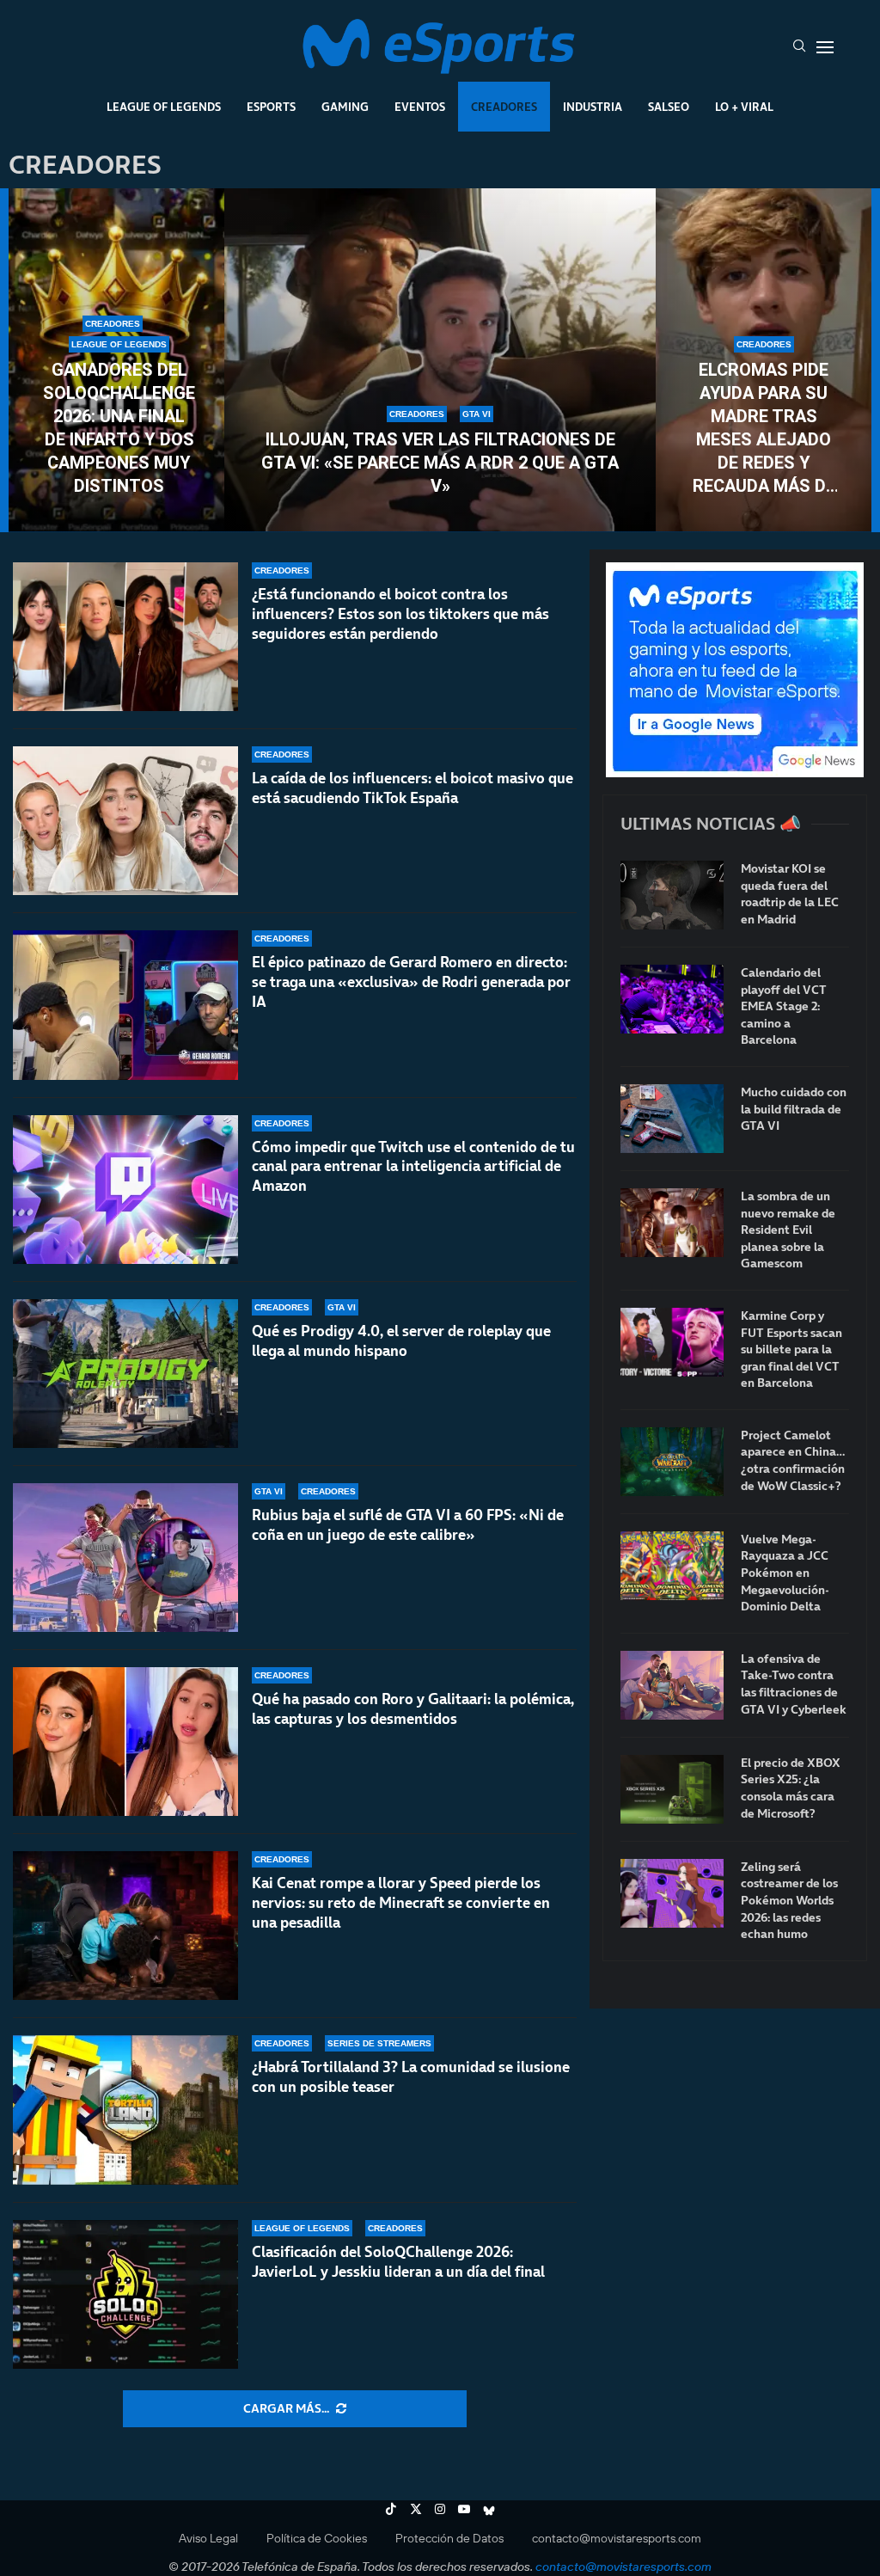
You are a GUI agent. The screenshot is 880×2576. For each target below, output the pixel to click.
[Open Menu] (825, 47)
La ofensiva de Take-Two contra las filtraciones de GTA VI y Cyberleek (794, 1684)
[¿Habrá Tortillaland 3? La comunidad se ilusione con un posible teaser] (125, 2110)
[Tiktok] (391, 2509)
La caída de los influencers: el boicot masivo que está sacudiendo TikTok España (412, 788)
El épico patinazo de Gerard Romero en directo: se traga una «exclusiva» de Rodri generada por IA (411, 982)
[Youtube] (464, 2509)
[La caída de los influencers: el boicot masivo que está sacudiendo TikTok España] (125, 821)
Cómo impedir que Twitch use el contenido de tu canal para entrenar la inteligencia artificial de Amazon (413, 1167)
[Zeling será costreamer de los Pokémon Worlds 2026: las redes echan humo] (672, 1893)
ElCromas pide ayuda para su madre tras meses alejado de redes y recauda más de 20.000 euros (764, 429)
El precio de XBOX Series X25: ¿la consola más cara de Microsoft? (791, 1788)
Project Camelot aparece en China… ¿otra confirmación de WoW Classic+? (793, 1461)
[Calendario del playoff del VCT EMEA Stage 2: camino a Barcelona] (672, 999)
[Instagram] (440, 2509)
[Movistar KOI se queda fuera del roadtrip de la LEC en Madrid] (672, 895)
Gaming (345, 107)
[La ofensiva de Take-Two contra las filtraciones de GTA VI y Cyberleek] (672, 1685)
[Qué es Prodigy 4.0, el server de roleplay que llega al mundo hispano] (125, 1374)
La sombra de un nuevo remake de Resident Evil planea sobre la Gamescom (788, 1230)
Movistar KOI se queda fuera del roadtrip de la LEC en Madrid (790, 894)
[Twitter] (416, 2509)
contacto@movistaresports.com (617, 2538)
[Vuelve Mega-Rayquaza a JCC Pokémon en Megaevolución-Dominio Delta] (672, 1566)
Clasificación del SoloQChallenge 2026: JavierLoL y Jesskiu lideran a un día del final (398, 2262)
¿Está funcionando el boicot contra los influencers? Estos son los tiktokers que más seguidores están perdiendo (400, 614)
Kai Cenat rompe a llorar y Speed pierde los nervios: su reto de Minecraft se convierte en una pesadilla (401, 1903)
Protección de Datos (449, 2538)
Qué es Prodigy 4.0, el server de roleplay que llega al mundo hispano (401, 1341)
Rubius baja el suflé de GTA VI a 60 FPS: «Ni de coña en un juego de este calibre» (408, 1525)
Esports (271, 107)
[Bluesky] (489, 2509)
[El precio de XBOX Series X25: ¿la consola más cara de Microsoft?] (672, 1789)
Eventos (420, 107)
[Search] (799, 47)
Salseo (669, 107)
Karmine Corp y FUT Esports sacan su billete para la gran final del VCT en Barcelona (791, 1349)
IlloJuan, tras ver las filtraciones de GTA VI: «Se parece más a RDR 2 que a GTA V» (440, 463)
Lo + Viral (744, 107)
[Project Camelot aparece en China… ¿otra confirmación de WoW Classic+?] (672, 1462)
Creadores (504, 107)
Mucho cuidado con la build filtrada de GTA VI (794, 1109)
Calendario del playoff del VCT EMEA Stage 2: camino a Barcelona (784, 1006)
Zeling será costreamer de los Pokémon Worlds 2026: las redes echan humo (789, 1901)
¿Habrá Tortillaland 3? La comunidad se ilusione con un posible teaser (411, 2077)
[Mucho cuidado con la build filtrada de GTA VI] (672, 1119)
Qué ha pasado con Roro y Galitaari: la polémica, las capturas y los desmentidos (413, 1709)
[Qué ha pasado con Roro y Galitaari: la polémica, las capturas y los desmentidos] (125, 1742)
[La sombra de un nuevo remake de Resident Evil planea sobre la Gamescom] (672, 1223)
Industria (593, 107)
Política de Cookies (317, 2538)
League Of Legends (164, 107)
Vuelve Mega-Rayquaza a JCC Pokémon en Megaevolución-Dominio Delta (785, 1573)
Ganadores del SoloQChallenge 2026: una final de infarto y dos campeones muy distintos (119, 428)
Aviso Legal (208, 2538)
